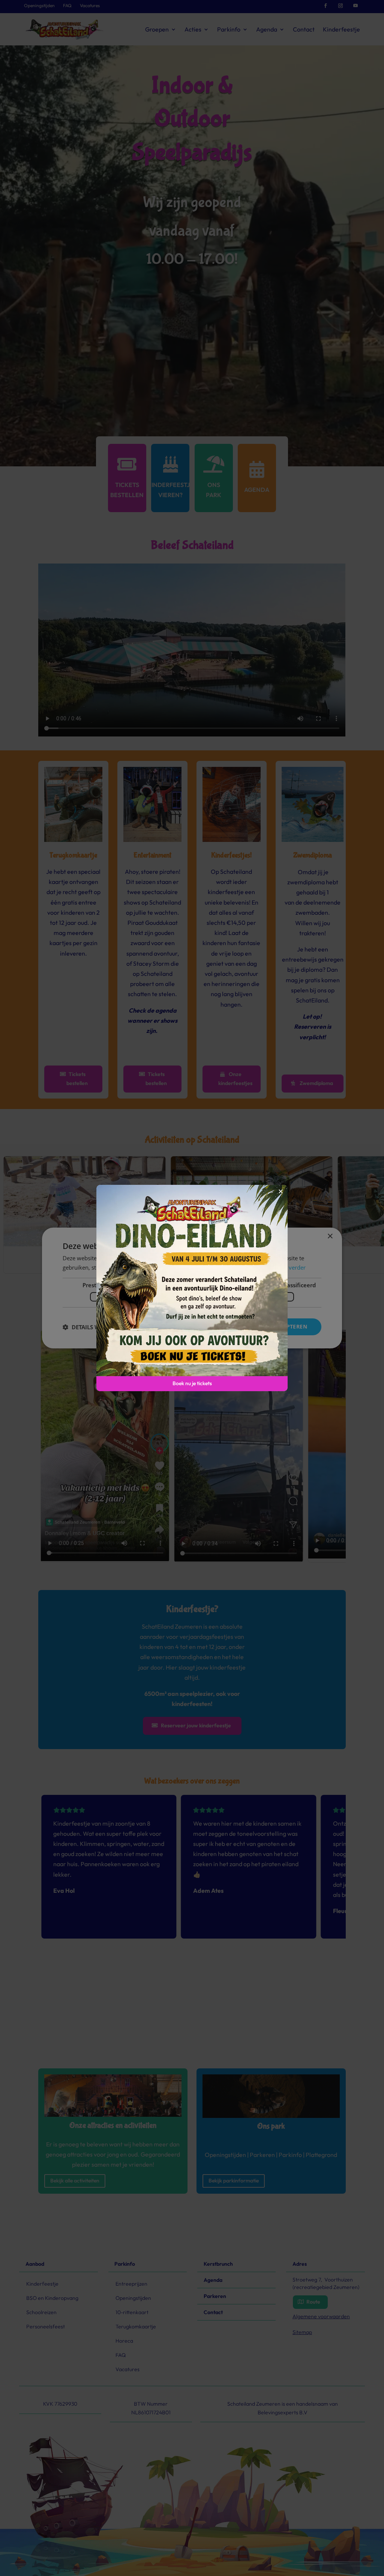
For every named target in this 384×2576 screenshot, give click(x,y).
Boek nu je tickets (192, 1383)
